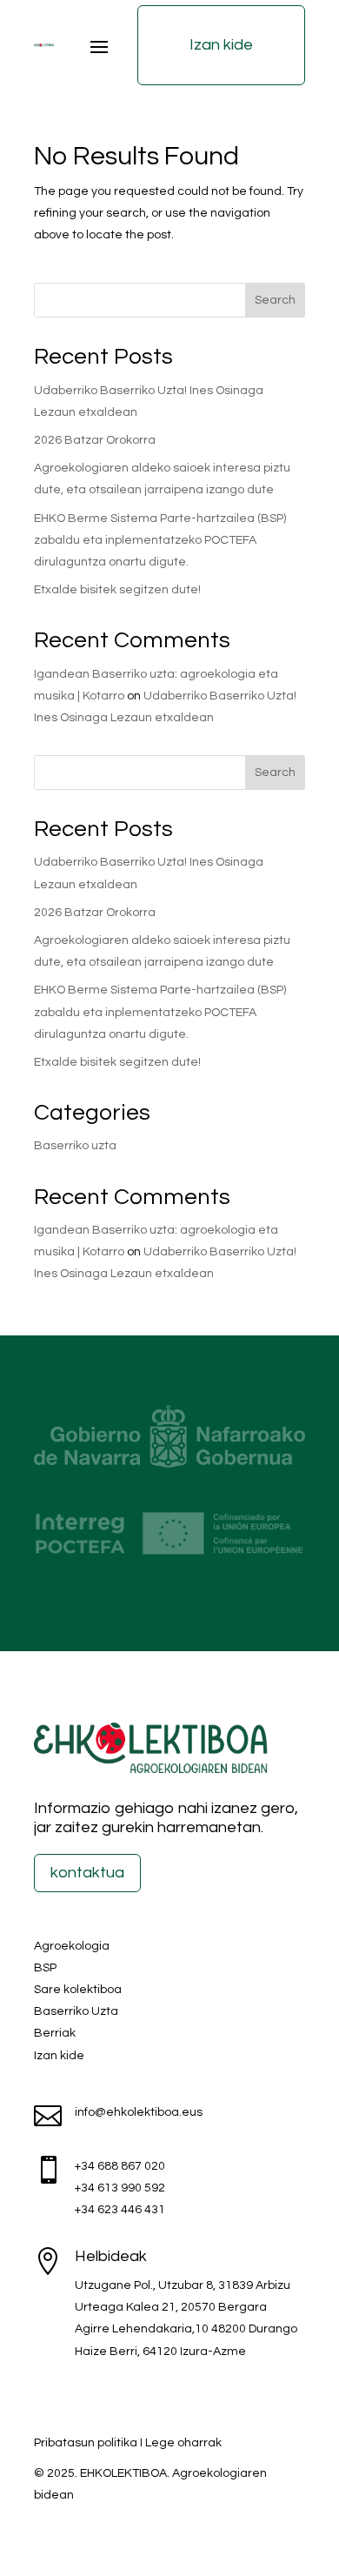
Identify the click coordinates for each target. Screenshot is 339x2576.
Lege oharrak (183, 2443)
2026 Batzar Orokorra (95, 440)
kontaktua (87, 1873)
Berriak (55, 2033)
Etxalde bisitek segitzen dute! (117, 590)
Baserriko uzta (75, 1146)
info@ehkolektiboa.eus (139, 2112)
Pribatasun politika (86, 2443)
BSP (45, 1968)
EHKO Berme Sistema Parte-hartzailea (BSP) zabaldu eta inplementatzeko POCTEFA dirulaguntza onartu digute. (160, 540)
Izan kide (221, 45)
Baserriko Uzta (76, 2011)
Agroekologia (72, 1946)
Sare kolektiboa (78, 1990)
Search (275, 300)
